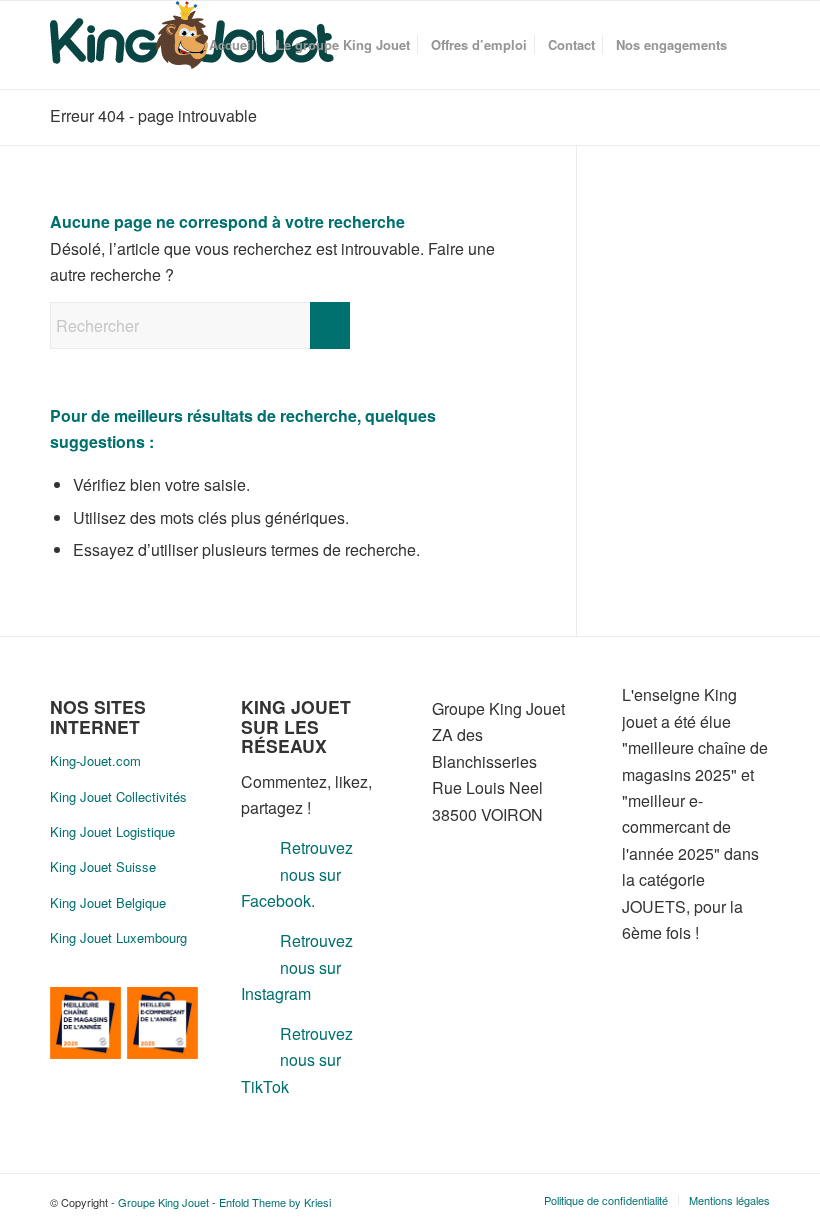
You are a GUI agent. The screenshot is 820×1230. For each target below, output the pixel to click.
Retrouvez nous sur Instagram (297, 967)
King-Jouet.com (95, 760)
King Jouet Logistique (112, 831)
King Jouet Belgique (108, 902)
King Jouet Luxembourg (118, 937)
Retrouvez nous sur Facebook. (297, 874)
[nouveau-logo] (192, 45)
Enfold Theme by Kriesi (275, 1202)
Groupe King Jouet (163, 1202)
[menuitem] (232, 45)
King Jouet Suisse (103, 866)
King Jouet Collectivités (118, 796)
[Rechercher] (753, 45)
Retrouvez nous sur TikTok (297, 1060)
